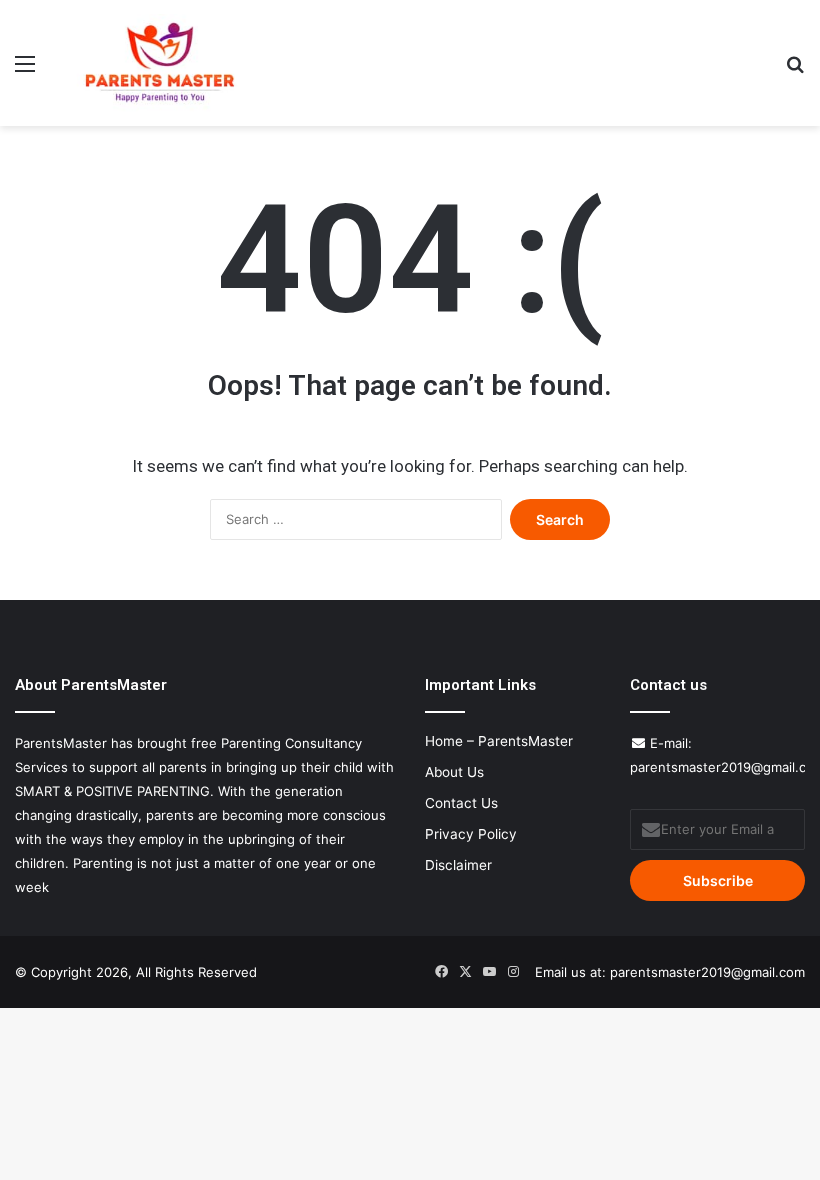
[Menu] (25, 70)
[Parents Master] (160, 63)
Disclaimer (458, 865)
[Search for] (795, 70)
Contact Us (461, 803)
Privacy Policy (471, 834)
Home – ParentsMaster (499, 741)
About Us (454, 772)
